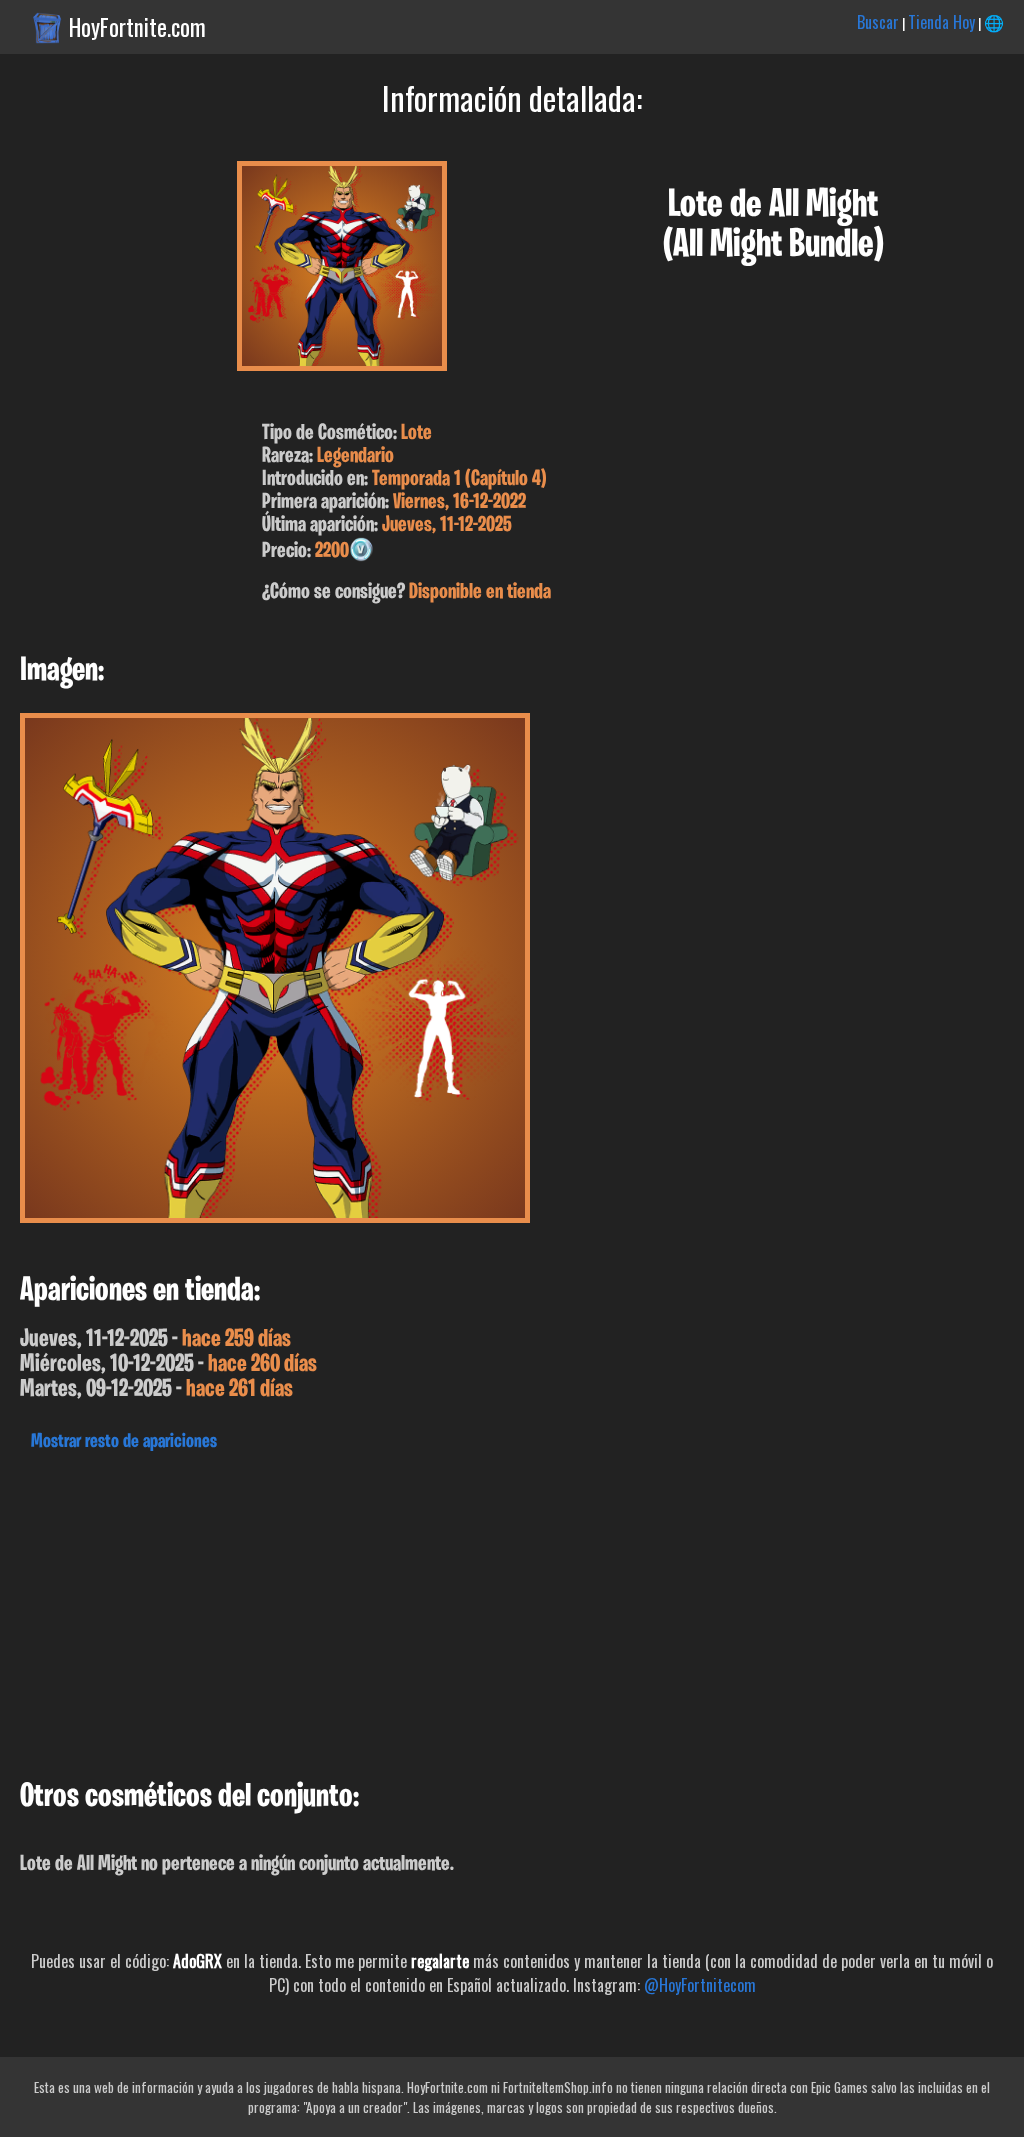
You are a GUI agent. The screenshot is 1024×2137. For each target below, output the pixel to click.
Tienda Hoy (941, 22)
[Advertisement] (512, 1610)
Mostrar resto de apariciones (124, 1442)
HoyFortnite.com (137, 27)
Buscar (878, 22)
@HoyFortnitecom (700, 1985)
